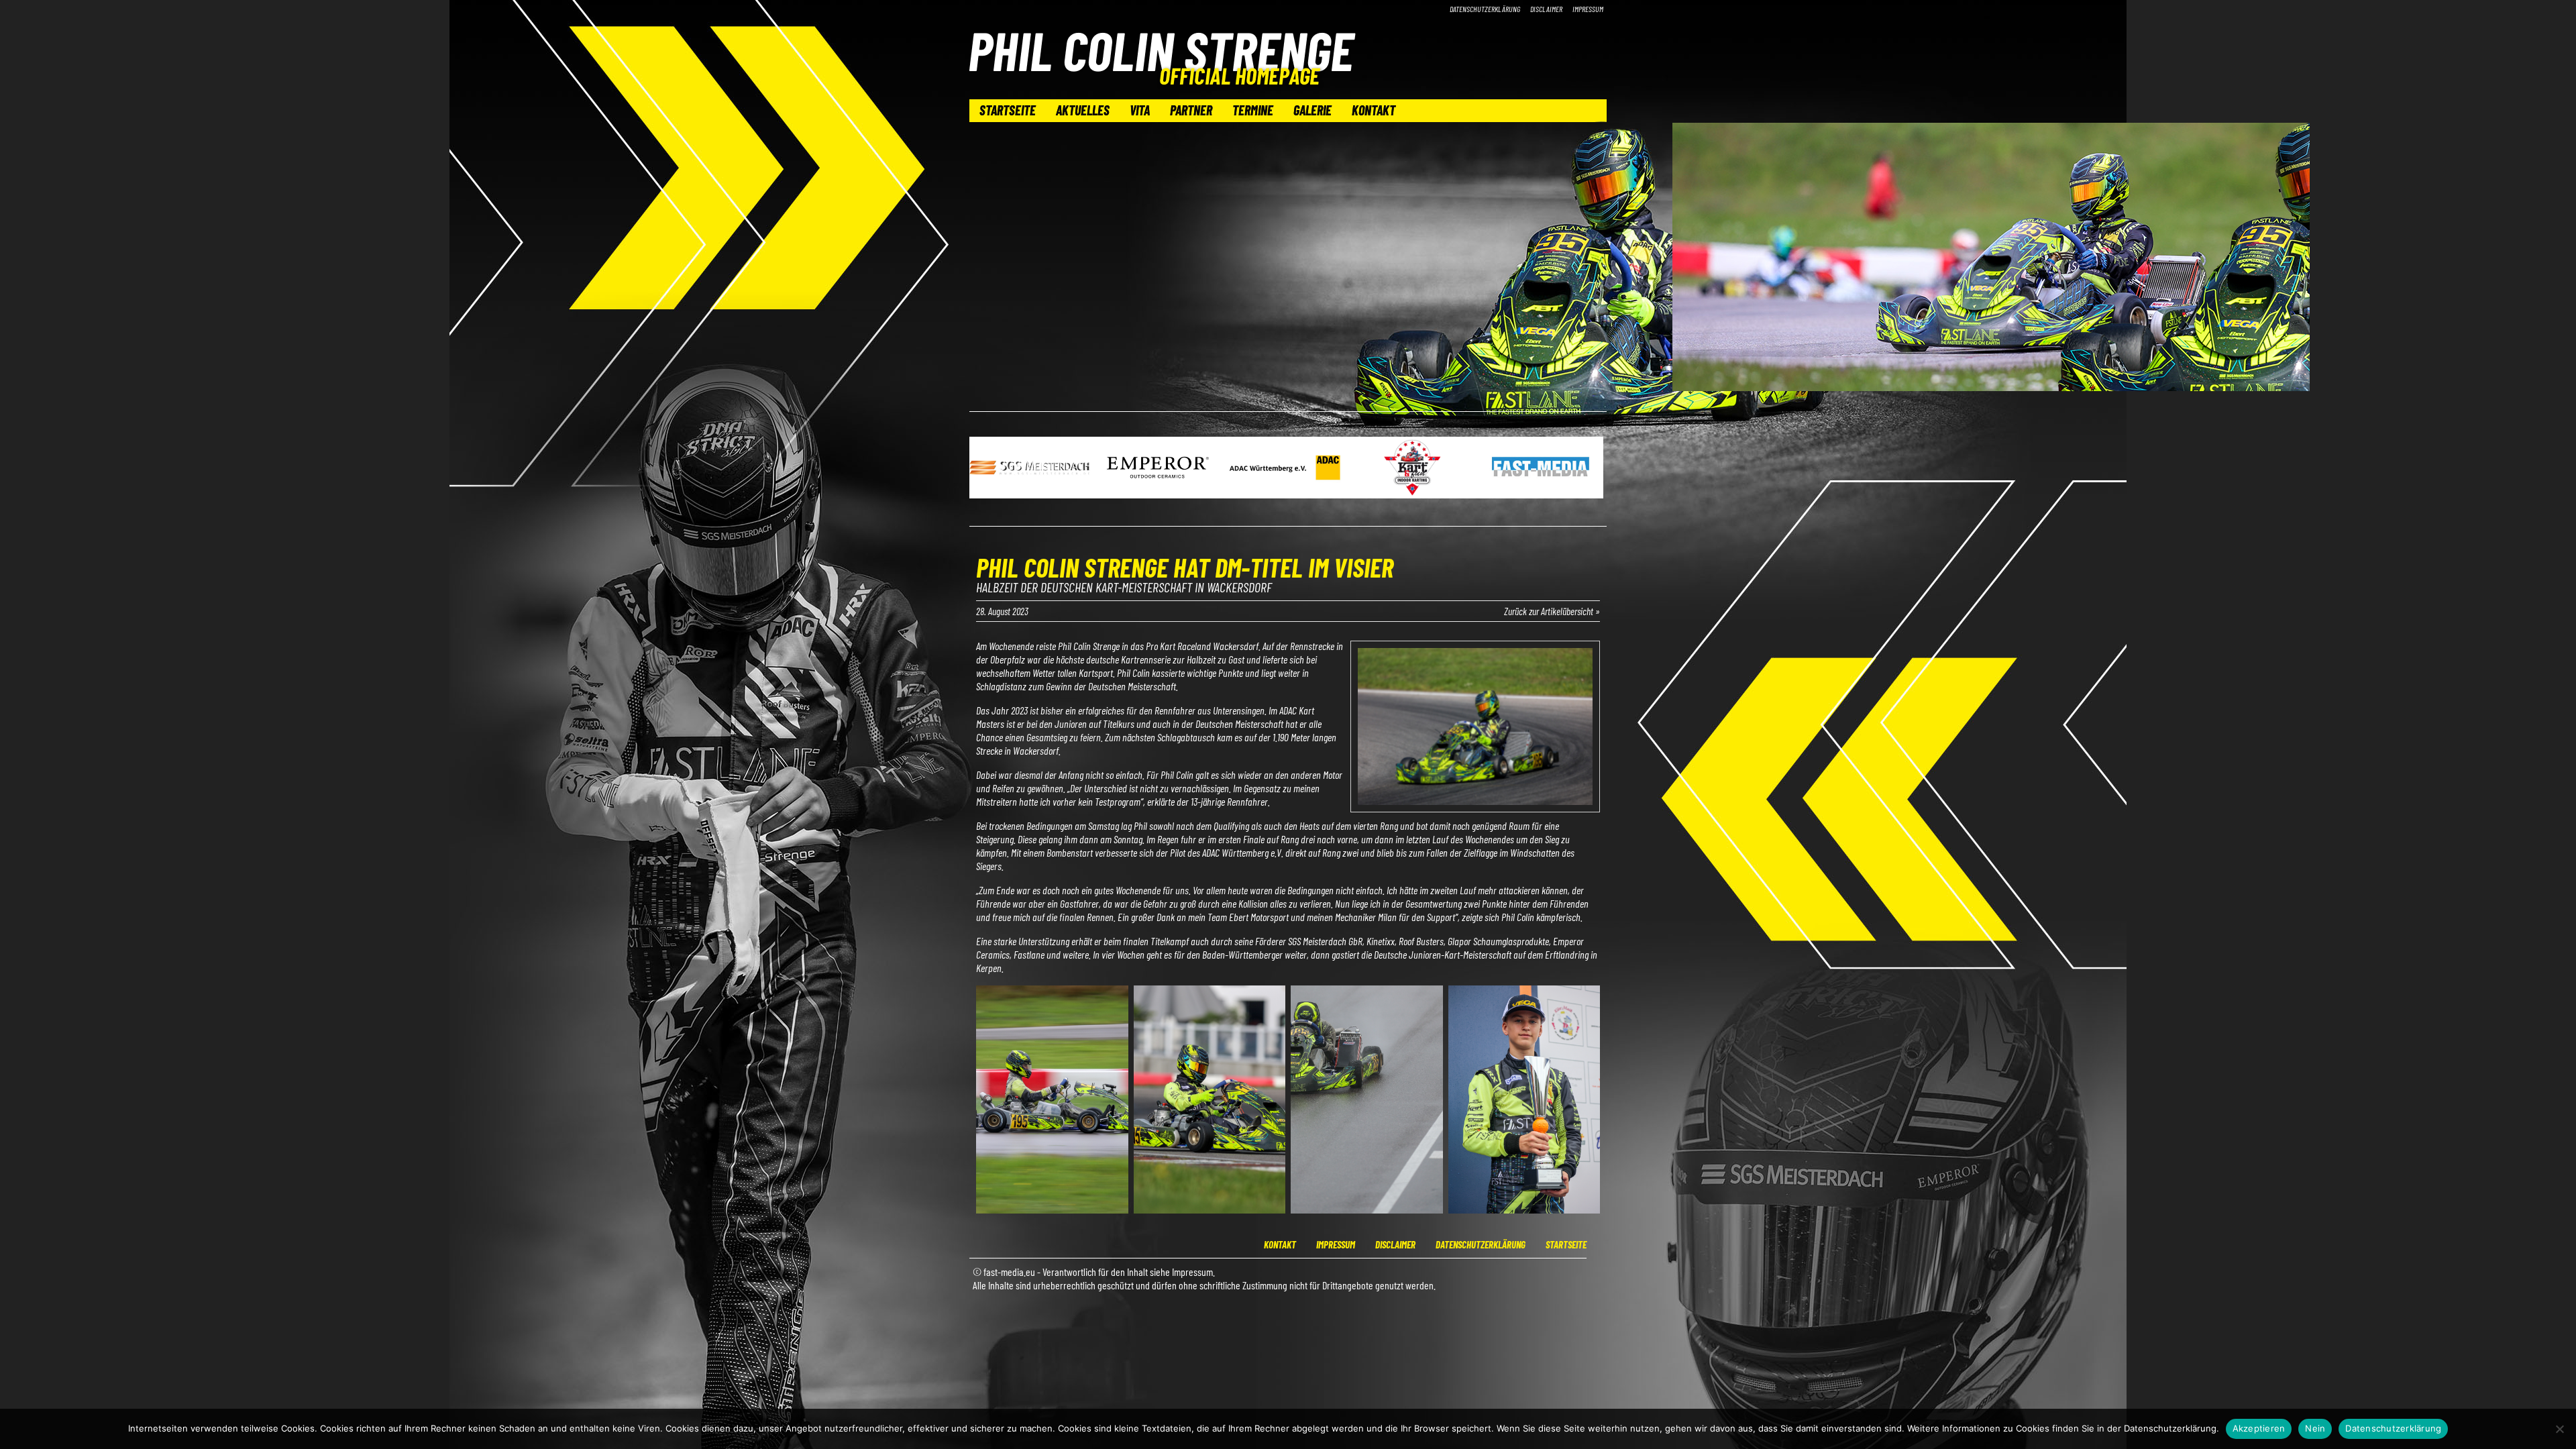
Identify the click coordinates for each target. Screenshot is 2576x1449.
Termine (1253, 110)
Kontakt (1374, 110)
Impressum (1588, 9)
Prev (987, 469)
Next (1589, 469)
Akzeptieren (2259, 1428)
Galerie (1312, 110)
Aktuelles (1083, 110)
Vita (1140, 110)
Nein (2315, 1428)
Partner (1191, 110)
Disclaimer (1546, 9)
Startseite (1008, 110)
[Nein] (2559, 1429)
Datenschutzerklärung (1485, 9)
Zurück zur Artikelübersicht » (1552, 611)
